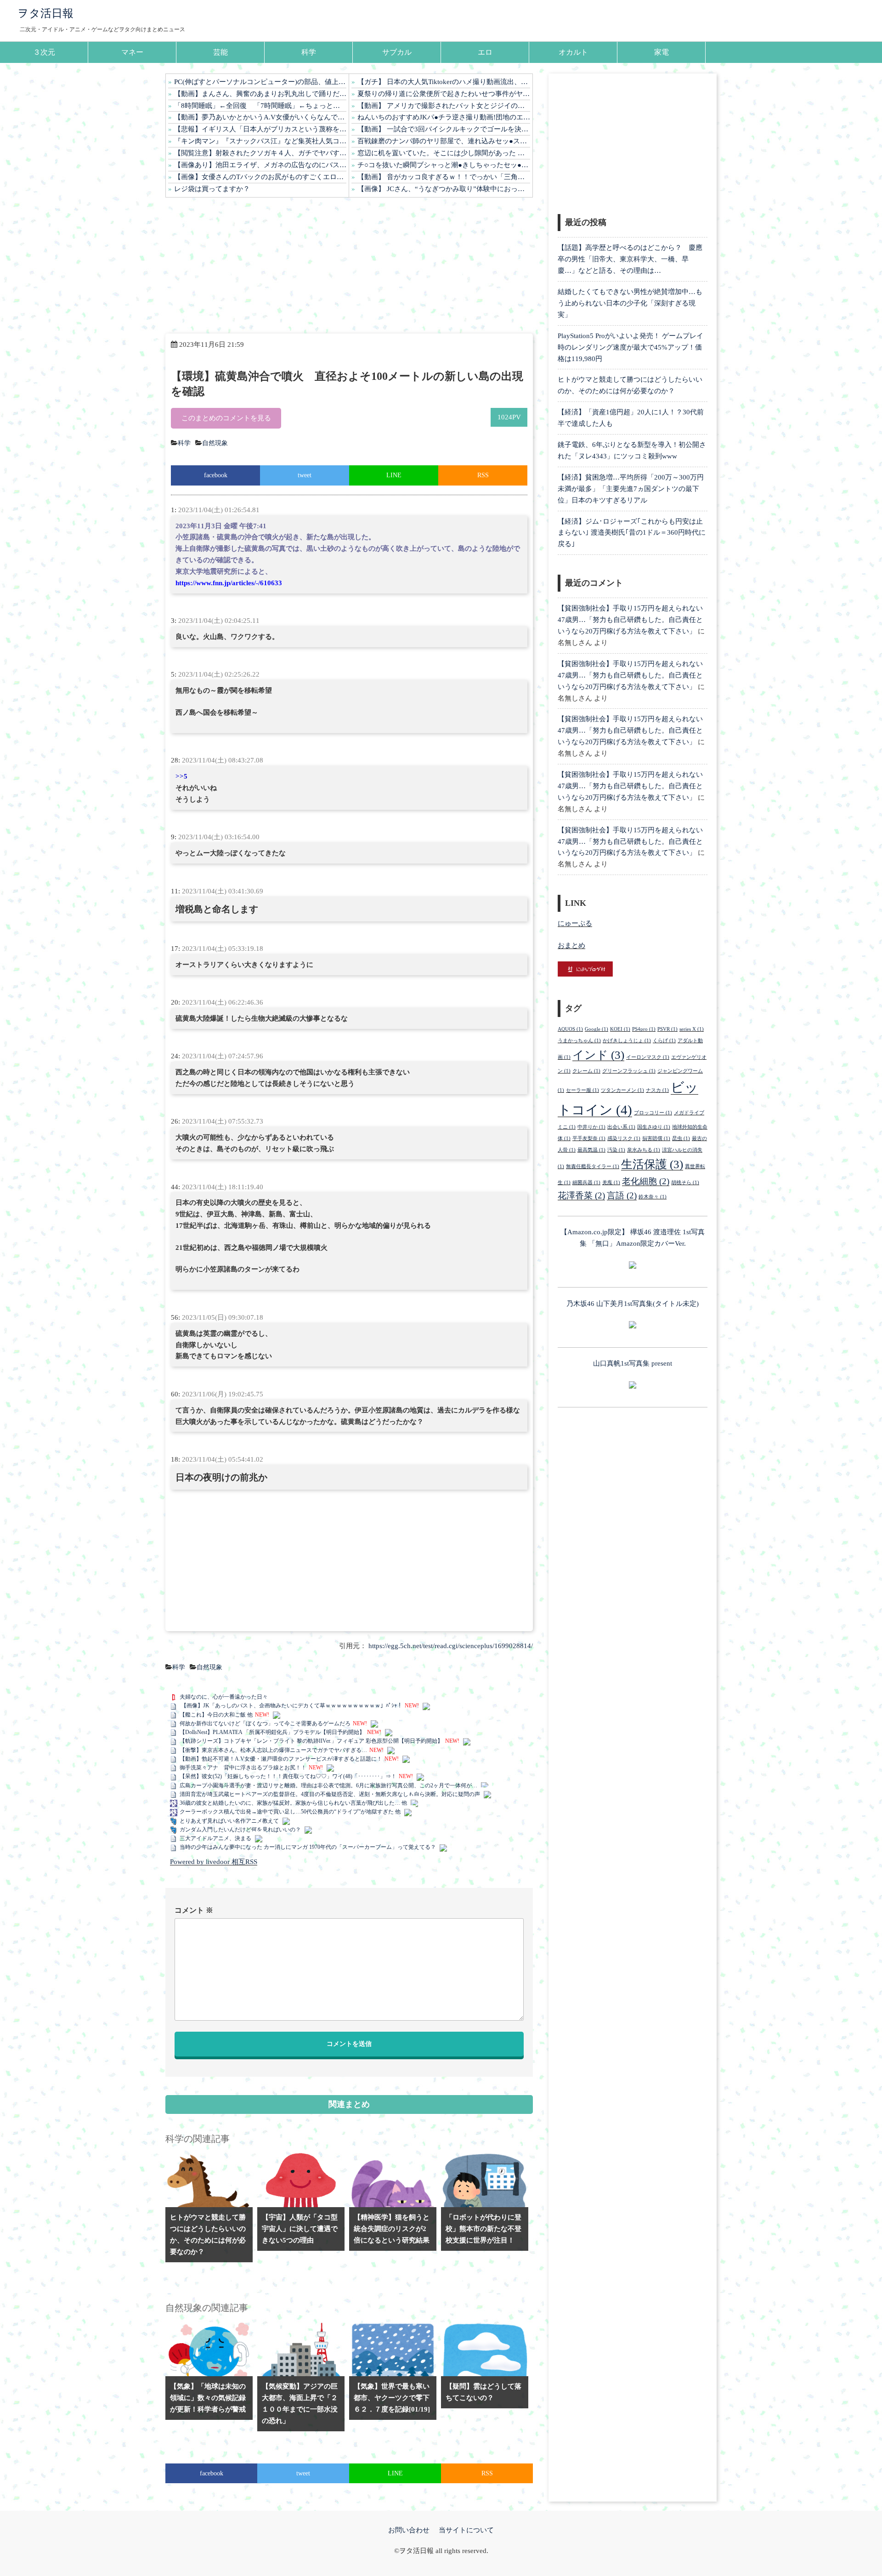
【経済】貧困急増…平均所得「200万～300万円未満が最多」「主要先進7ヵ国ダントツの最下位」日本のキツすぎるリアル (631, 489)
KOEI (620, 1029)
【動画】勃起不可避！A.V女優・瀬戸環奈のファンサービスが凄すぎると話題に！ (281, 1759)
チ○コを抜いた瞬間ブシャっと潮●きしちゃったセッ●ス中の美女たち (444, 165)
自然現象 (215, 443)
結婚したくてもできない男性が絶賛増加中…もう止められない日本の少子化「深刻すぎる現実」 (630, 303)
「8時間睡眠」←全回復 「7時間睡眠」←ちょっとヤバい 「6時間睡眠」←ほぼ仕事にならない (260, 106)
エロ (485, 52)
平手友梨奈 (589, 1138)
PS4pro (644, 1029)
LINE (394, 475)
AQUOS (570, 1029)
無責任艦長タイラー (593, 1167)
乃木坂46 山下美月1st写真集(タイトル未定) (633, 1304)
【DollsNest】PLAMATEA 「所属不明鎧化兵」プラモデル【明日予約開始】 (272, 1732)
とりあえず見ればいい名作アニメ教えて (229, 1821)
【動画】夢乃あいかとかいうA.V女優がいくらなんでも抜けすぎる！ (260, 117)
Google (596, 1029)
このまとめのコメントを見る (226, 418)
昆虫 (681, 1138)
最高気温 (591, 1150)
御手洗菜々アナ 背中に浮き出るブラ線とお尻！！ (243, 1768)
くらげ (664, 1041)
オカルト (573, 52)
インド (598, 1055)
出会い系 (621, 1127)
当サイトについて (466, 2530)
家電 (661, 52)
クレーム (586, 1071)
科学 (309, 52)
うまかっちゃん (579, 1041)
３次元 (44, 52)
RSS (483, 475)
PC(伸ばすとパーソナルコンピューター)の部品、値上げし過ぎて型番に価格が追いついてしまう (260, 82)
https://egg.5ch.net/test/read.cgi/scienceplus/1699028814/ (451, 1646)
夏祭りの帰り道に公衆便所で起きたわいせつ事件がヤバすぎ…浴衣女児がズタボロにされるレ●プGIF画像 (444, 94)
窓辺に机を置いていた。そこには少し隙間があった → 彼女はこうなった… (444, 153)
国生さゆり (654, 1127)
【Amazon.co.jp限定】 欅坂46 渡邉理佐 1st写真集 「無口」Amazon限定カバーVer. (633, 1238)
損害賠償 (656, 1138)
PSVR (667, 1029)
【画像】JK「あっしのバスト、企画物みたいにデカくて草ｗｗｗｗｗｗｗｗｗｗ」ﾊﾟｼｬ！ (291, 1706)
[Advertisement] (349, 266)
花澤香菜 (581, 1195)
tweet (305, 475)
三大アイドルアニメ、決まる (215, 1838)
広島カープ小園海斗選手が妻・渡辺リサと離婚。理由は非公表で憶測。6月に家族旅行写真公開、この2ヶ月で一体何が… (328, 1785)
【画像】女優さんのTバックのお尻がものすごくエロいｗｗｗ (260, 177)
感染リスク (624, 1138)
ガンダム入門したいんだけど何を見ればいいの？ (240, 1830)
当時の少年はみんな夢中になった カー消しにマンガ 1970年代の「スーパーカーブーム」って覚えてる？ (308, 1847)
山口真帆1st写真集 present (633, 1363)
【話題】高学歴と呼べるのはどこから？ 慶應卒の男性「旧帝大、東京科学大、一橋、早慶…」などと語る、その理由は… (630, 259)
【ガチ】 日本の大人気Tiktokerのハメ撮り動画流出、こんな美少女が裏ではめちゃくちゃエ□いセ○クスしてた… (444, 82)
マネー (132, 52)
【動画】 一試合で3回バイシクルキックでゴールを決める (444, 129)
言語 (622, 1195)
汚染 (616, 1150)
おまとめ (571, 945)
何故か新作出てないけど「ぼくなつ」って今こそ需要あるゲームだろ (265, 1723)
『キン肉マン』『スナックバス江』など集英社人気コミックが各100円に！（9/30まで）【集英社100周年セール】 (260, 141)
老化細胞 (646, 1181)
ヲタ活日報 (45, 13)
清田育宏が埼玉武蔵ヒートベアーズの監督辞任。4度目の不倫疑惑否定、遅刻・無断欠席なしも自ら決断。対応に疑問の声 (330, 1794)
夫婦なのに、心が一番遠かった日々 (224, 1697)
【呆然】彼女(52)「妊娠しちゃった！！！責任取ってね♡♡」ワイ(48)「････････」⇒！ (288, 1776)
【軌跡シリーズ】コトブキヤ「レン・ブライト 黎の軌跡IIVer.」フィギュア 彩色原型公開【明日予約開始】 (311, 1741)
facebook (216, 475)
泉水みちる (644, 1150)
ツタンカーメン (622, 1090)
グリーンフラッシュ (629, 1071)
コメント (194, 1910)
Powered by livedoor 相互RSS (214, 1862)
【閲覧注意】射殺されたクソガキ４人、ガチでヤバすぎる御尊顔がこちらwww (260, 153)
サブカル (397, 52)
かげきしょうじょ (627, 1041)
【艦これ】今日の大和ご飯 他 (216, 1715)
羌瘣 (611, 1183)
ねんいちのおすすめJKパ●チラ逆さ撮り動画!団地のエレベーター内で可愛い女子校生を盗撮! (444, 117)
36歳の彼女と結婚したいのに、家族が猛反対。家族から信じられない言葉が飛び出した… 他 (293, 1803)
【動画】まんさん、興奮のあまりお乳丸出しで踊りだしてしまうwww (260, 94)
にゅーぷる (575, 923)
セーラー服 (582, 1090)
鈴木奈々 (653, 1197)
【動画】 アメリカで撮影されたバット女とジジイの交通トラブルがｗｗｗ (444, 106)
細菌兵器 (586, 1183)
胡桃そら (685, 1183)
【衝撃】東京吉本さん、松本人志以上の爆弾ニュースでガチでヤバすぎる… (273, 1750)
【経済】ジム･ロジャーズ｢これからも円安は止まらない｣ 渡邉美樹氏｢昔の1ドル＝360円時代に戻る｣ (632, 533)
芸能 (220, 52)
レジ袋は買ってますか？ (212, 189)
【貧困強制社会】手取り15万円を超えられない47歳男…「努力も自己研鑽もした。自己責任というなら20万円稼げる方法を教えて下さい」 (630, 620)
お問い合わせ (409, 2530)
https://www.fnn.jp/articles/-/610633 (229, 583)
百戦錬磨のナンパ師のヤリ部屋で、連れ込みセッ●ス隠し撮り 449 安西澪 (444, 141)
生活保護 (652, 1164)
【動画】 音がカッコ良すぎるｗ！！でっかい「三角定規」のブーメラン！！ (444, 177)
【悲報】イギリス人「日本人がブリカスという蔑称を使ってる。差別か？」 (260, 129)
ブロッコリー (653, 1113)
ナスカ (657, 1090)
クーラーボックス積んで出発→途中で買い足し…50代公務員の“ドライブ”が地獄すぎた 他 (290, 1812)
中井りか (591, 1127)
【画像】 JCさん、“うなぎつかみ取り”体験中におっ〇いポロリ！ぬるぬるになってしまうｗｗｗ (444, 189)
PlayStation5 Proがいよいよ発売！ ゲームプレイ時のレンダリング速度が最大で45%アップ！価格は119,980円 (630, 347)
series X (692, 1029)
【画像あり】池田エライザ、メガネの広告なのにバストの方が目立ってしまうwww (260, 165)
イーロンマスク (648, 1057)
